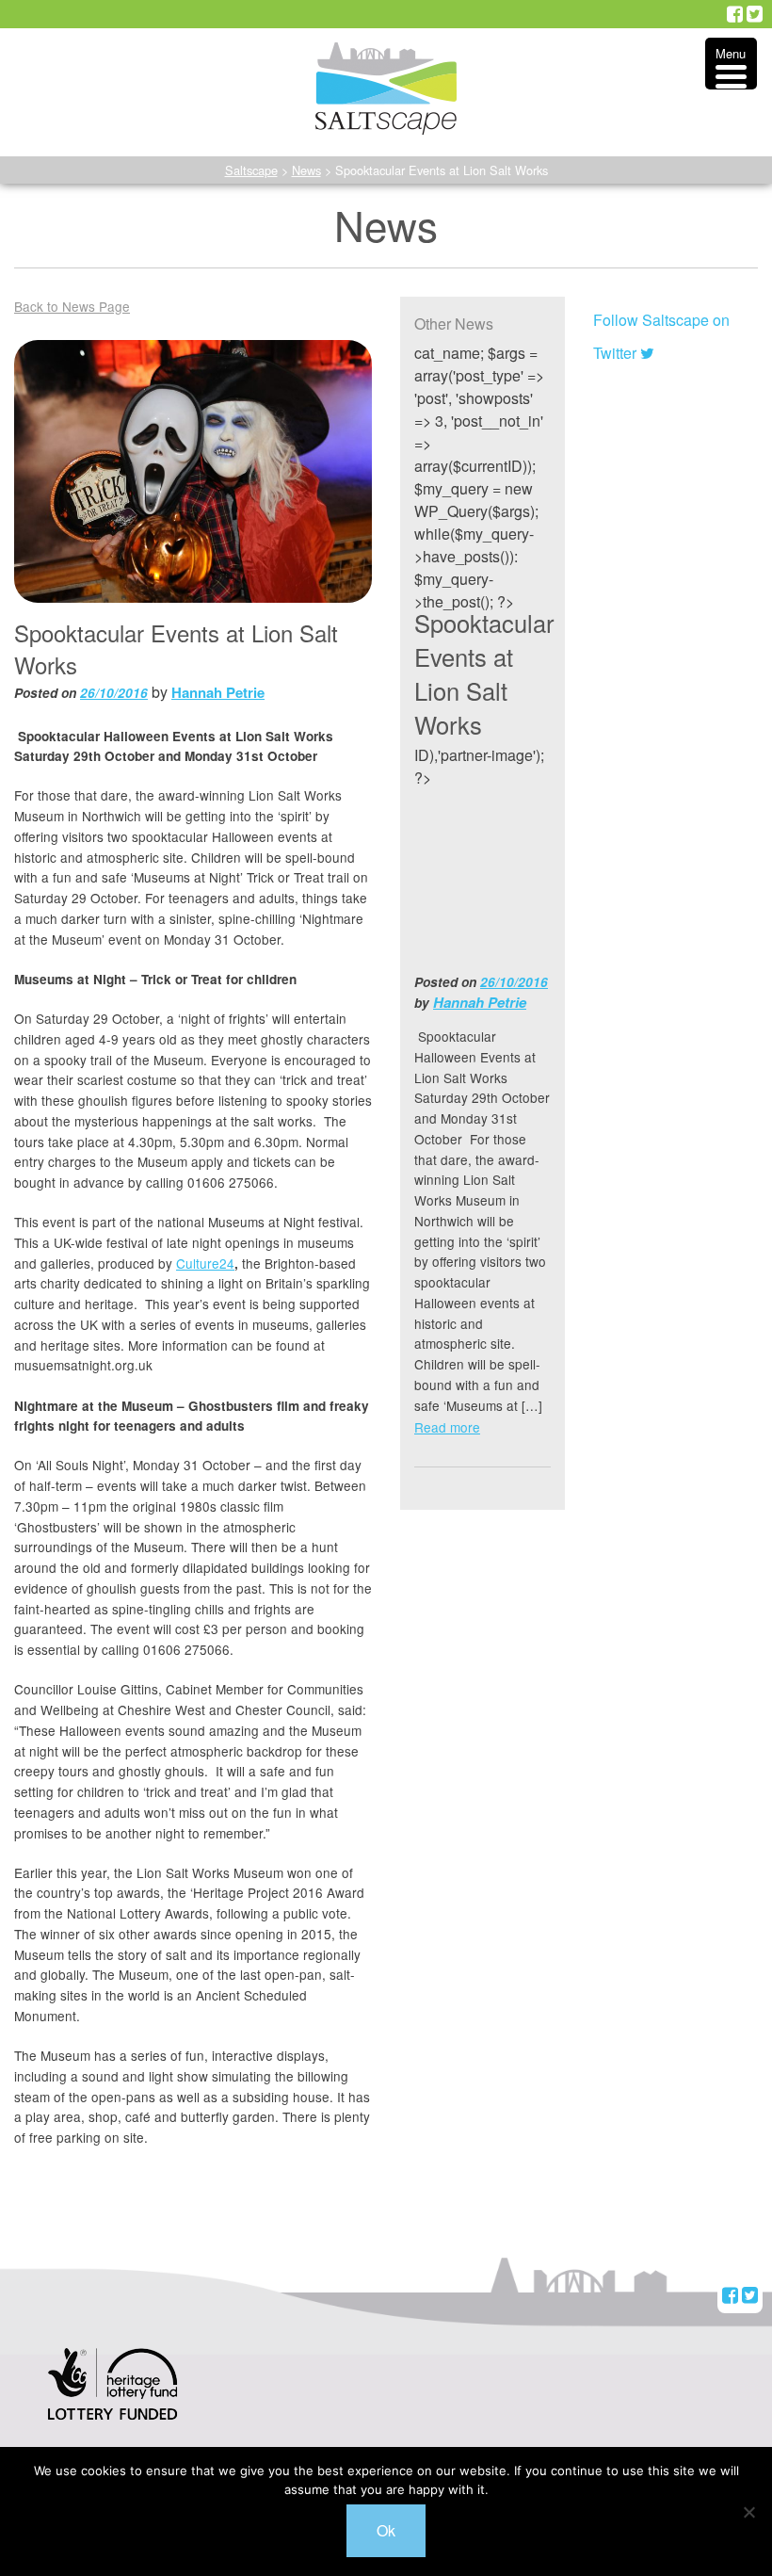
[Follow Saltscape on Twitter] (755, 14)
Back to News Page (72, 306)
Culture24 (205, 1263)
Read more (447, 1427)
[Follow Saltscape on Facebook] (735, 14)
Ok (386, 2530)
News (306, 170)
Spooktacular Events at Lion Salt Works (484, 673)
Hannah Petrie (218, 692)
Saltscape (251, 170)
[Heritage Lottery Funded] (113, 2396)
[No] (748, 2512)
